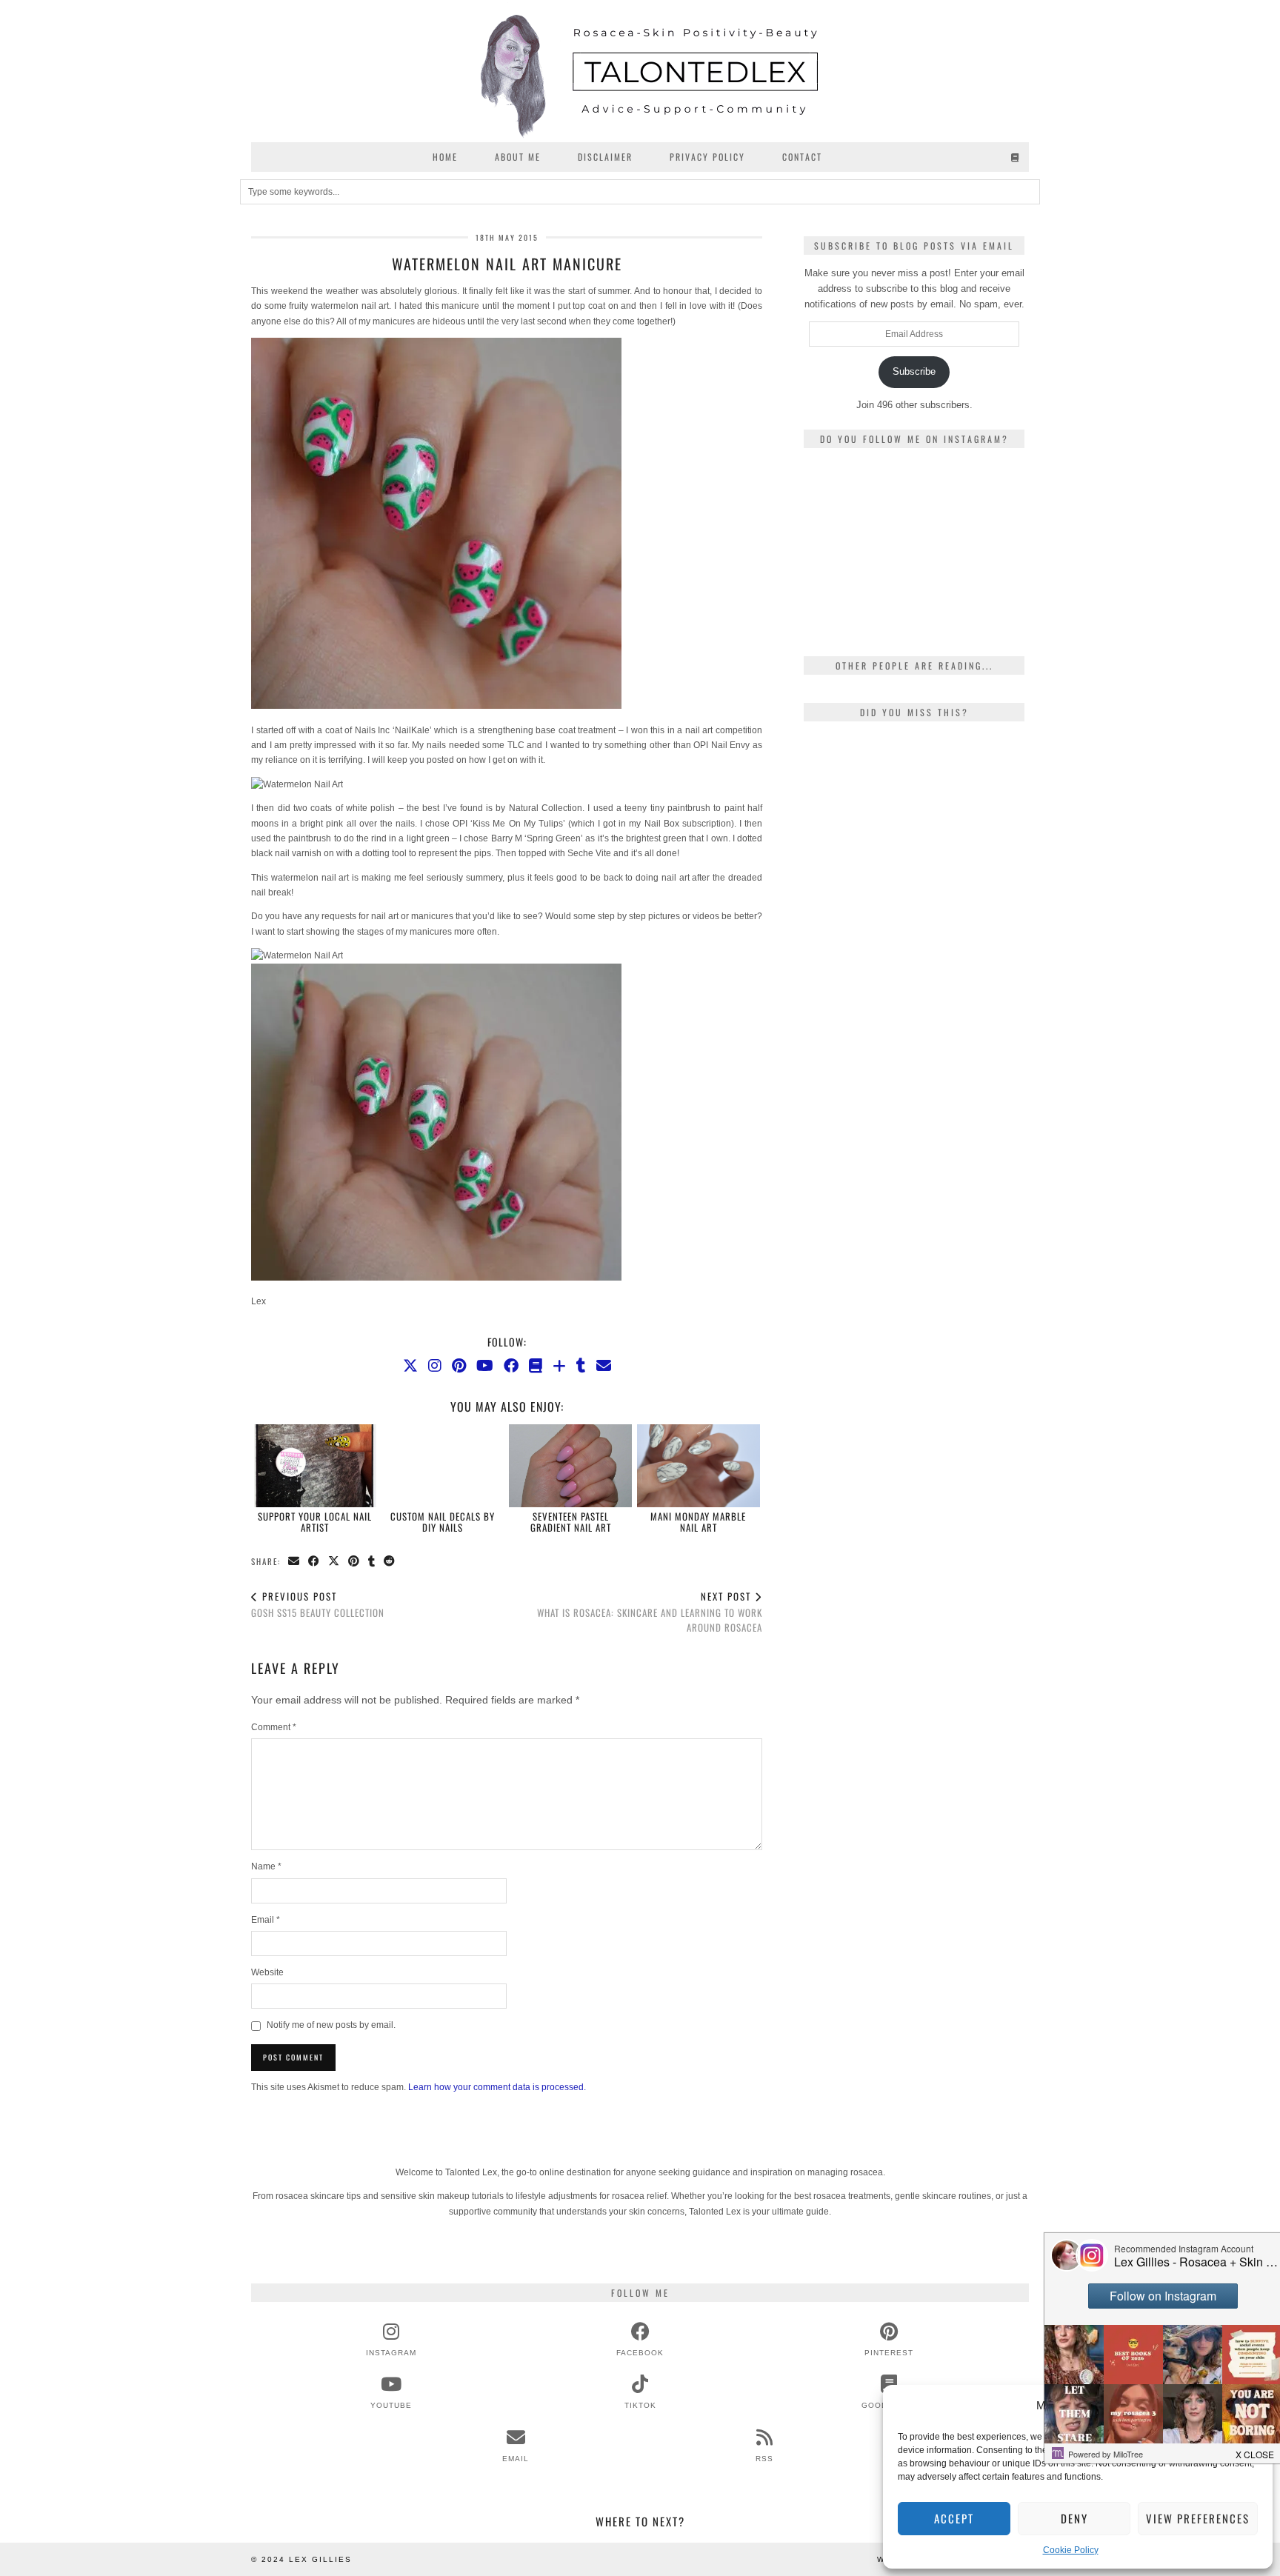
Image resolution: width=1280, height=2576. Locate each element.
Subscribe (914, 371)
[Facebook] (511, 1366)
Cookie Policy (1071, 2550)
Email (266, 1920)
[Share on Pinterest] (354, 1562)
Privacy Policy (707, 157)
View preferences (1198, 2518)
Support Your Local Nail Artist (315, 1521)
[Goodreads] (1016, 157)
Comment (274, 1727)
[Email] (604, 1366)
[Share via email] (294, 1562)
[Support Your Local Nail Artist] (316, 1466)
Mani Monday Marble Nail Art (698, 1521)
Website (267, 1972)
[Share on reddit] (390, 1562)
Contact (802, 157)
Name (266, 1866)
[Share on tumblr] (372, 1562)
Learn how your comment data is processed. (497, 2087)
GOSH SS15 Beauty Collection (318, 1605)
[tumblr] (581, 1366)
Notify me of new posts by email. (331, 2025)
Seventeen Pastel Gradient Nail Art (571, 1521)
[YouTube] (485, 1366)
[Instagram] (435, 1366)
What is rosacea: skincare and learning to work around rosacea (650, 1612)
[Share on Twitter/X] (334, 1562)
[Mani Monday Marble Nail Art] (699, 1466)
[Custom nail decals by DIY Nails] (443, 1466)
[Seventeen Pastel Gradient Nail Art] (570, 1466)
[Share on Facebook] (314, 1562)
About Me (518, 157)
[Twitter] (410, 1366)
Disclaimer (605, 157)
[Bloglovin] (559, 1366)
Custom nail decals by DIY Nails (443, 1521)
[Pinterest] (459, 1366)
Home (445, 157)
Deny (1074, 2518)
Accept (954, 2518)
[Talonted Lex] (640, 71)
